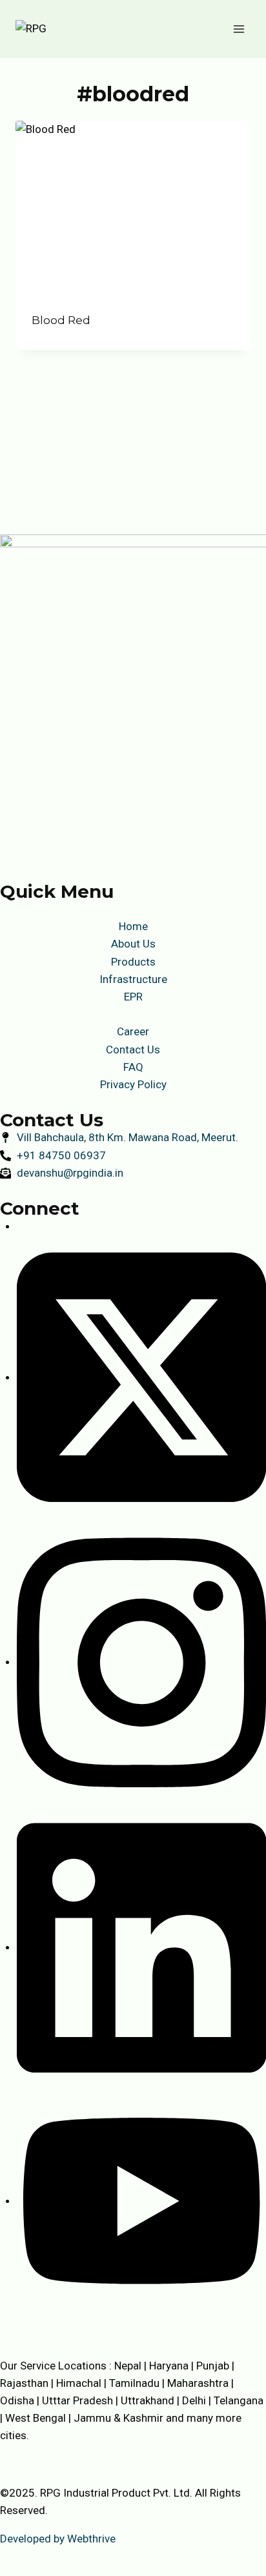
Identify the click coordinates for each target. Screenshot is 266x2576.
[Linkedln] (141, 1947)
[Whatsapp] (141, 2200)
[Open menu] (239, 29)
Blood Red (61, 320)
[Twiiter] (141, 1377)
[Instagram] (141, 1661)
